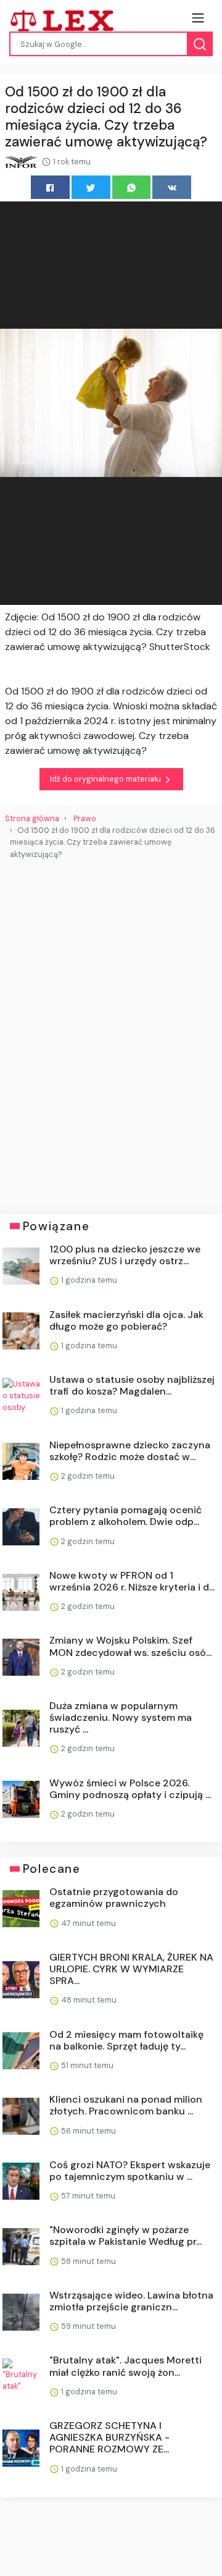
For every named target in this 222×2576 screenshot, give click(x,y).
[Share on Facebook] (50, 187)
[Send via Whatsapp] (132, 187)
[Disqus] (111, 1032)
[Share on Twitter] (91, 187)
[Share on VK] (172, 187)
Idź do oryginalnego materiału (106, 779)
